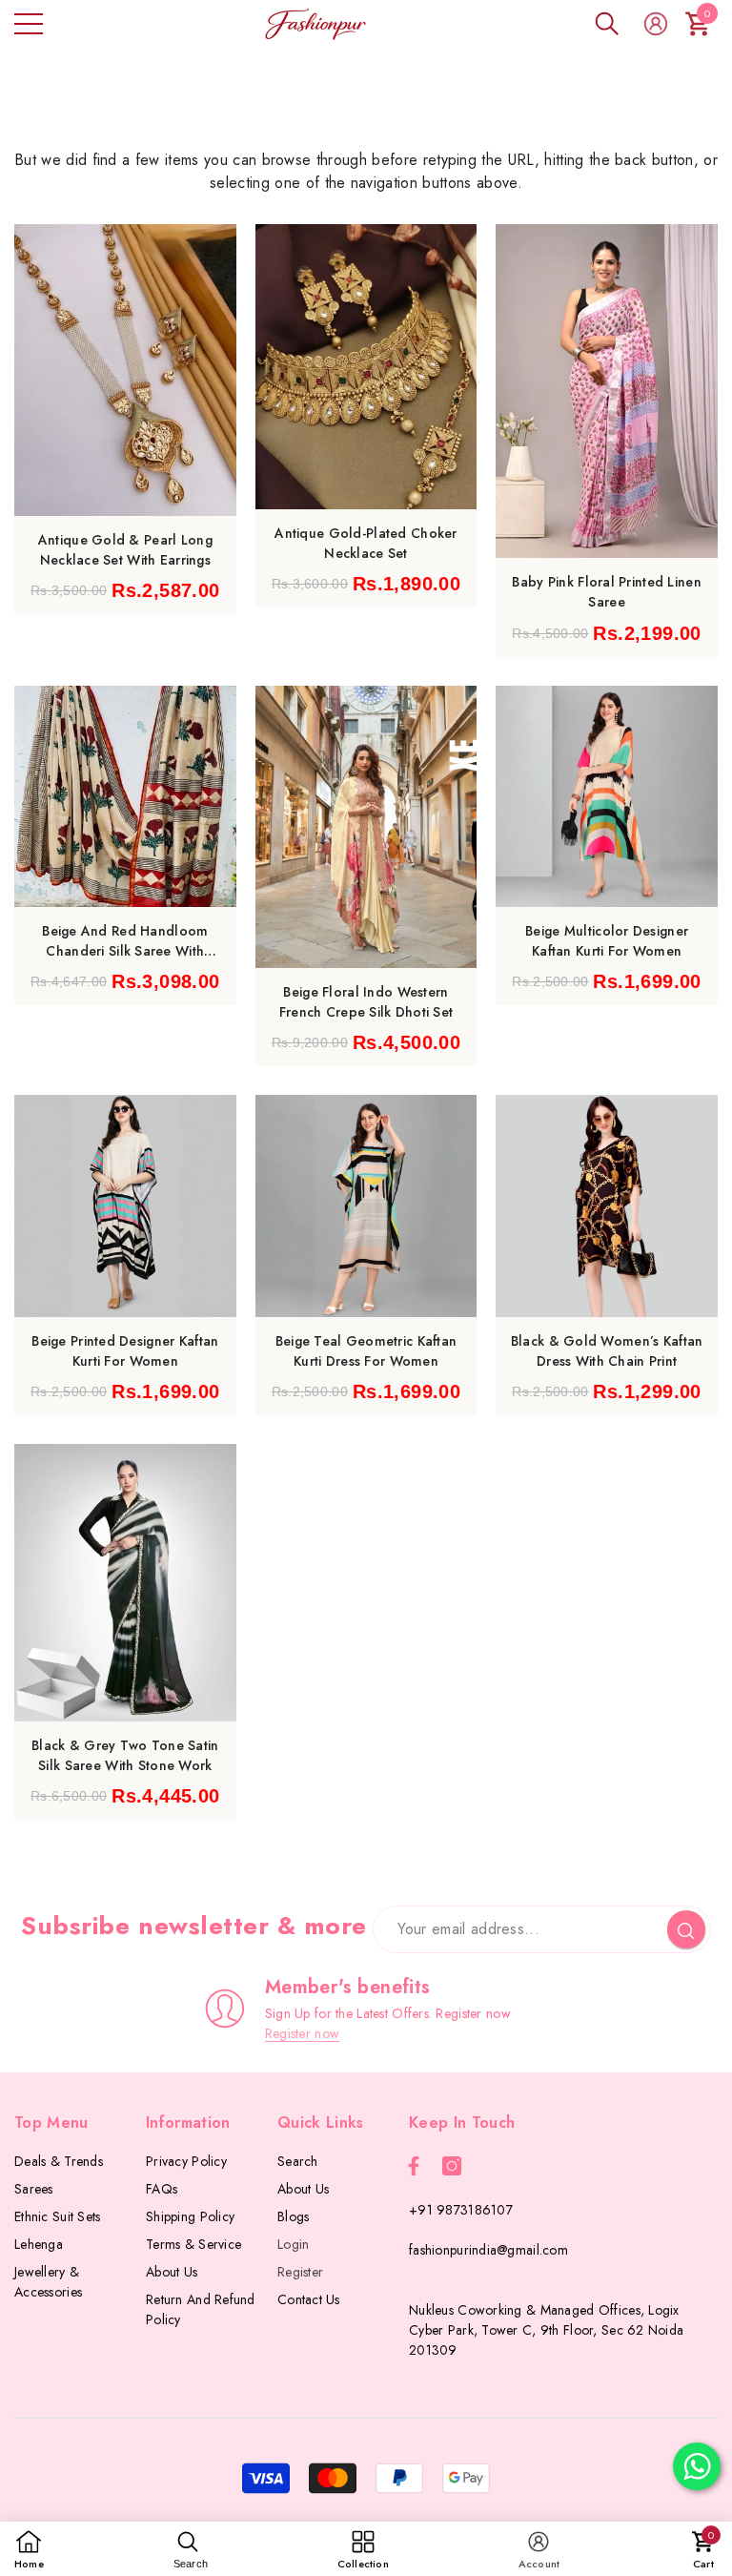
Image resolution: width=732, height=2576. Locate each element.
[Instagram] (452, 2166)
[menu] (29, 24)
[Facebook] (414, 2166)
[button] (607, 24)
